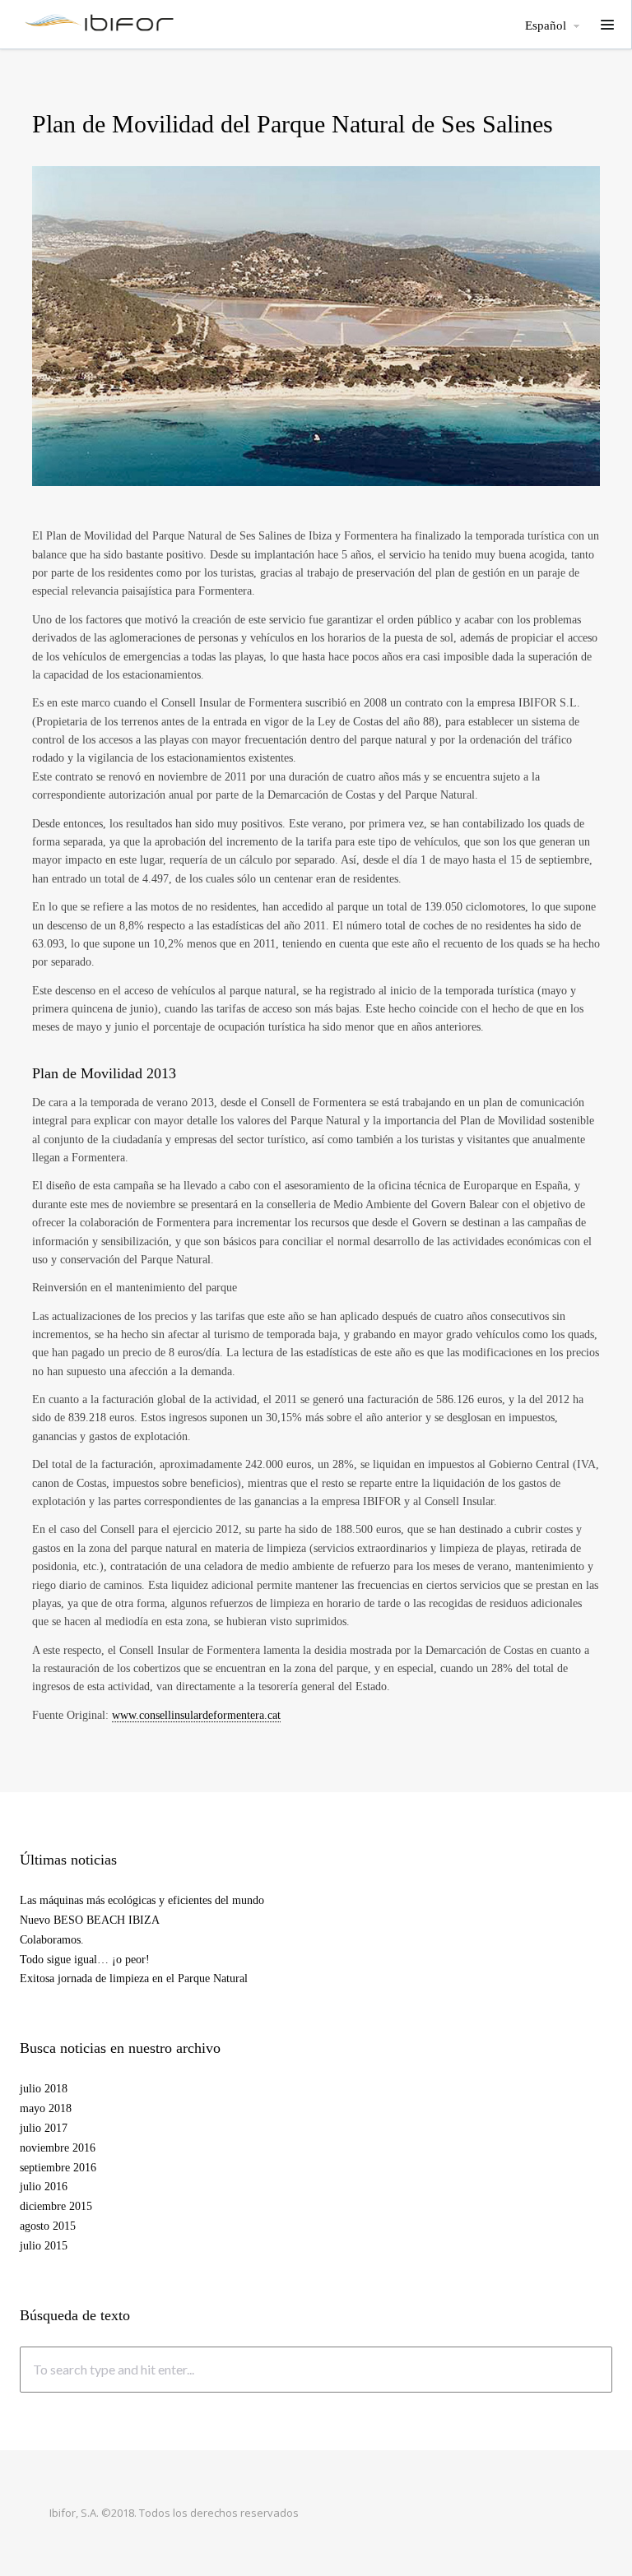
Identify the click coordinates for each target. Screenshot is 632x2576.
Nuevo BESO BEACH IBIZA (90, 1920)
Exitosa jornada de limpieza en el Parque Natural (134, 1978)
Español (546, 26)
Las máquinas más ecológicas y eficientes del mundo (142, 1900)
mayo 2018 (46, 2108)
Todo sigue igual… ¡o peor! (85, 1960)
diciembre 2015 (56, 2206)
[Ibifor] (99, 22)
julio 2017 (44, 2128)
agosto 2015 (48, 2226)
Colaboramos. (52, 1940)
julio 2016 (44, 2187)
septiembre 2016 (58, 2168)
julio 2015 (44, 2246)
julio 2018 (44, 2089)
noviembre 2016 (58, 2148)
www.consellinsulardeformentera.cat (196, 1715)
